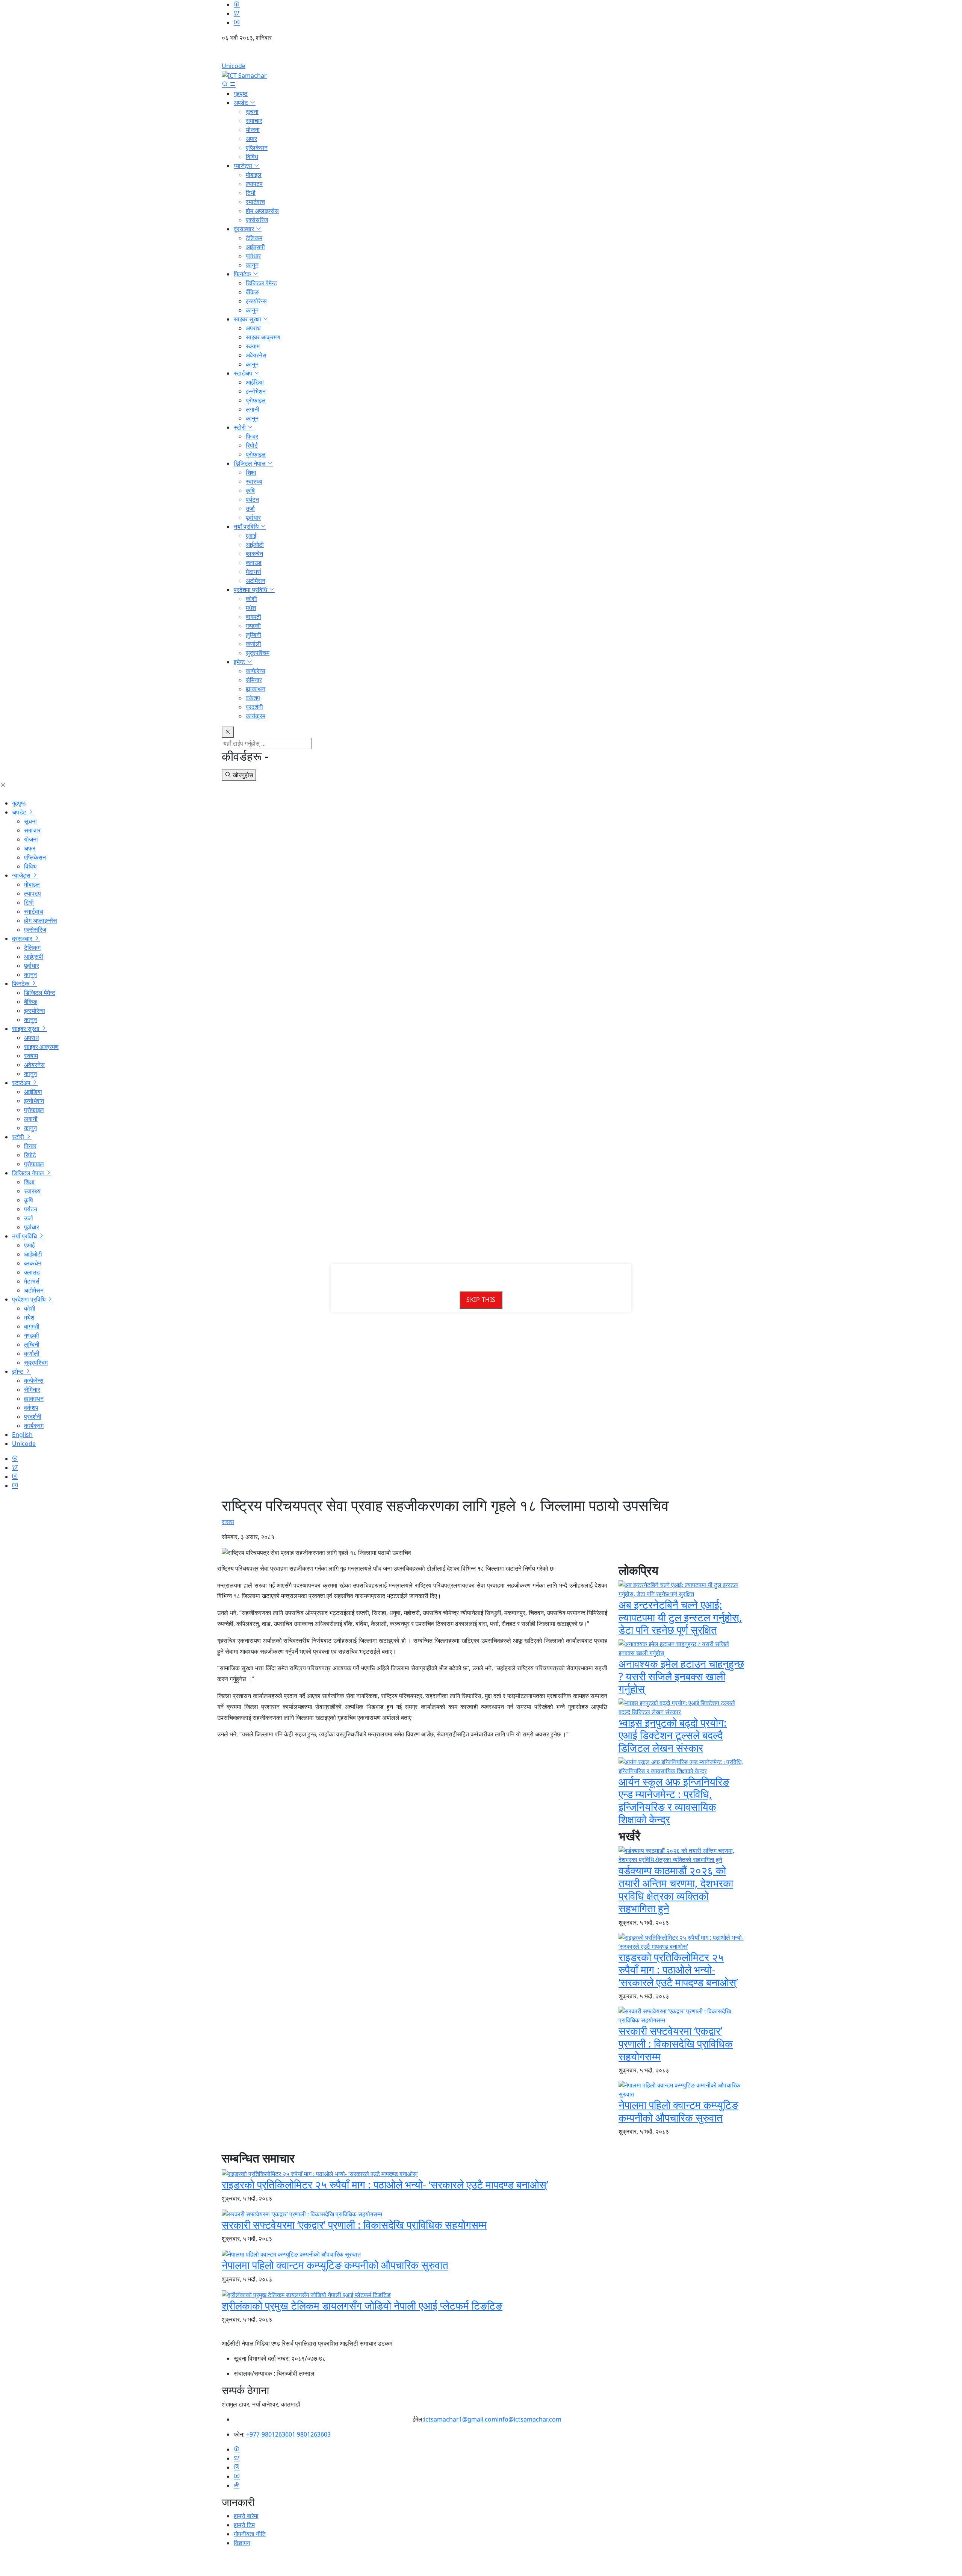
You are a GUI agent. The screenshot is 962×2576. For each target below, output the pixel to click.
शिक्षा (251, 472)
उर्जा (250, 509)
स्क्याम (253, 346)
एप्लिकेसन (257, 148)
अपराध (253, 328)
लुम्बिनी (253, 635)
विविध (252, 157)
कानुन (252, 265)
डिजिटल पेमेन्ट (261, 283)
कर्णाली (253, 644)
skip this (481, 1300)
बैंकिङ (252, 292)
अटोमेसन (256, 581)
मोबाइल (254, 175)
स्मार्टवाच (255, 202)
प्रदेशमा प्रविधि (251, 590)
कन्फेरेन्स (256, 671)
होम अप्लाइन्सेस (262, 211)
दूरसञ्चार (245, 229)
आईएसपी (255, 247)
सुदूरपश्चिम (258, 653)
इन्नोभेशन (256, 391)
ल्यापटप (254, 184)
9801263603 (314, 2434)
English (481, 54)
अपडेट (242, 103)
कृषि (250, 490)
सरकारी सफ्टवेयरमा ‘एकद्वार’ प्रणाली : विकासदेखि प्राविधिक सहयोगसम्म (676, 2043)
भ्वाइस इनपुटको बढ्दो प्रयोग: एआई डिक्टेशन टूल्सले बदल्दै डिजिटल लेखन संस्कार (673, 1735)
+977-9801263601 (271, 2434)
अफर (251, 139)
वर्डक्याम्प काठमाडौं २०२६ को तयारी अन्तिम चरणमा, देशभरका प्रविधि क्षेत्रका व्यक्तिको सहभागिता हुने (676, 1889)
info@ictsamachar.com (529, 2419)
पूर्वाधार (253, 256)
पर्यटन (252, 499)
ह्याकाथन (256, 689)
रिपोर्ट (252, 445)
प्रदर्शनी (254, 707)
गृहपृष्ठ (241, 94)
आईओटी (255, 545)
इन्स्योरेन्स (256, 301)
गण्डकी (253, 626)
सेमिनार (254, 680)
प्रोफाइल (256, 400)
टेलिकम (254, 238)
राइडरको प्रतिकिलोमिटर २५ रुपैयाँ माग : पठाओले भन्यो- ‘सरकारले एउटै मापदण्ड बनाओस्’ (678, 1970)
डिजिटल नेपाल (250, 463)
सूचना (252, 112)
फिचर (252, 436)
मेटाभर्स (253, 572)
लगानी (253, 409)
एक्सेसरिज (257, 220)
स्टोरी (240, 427)
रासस (228, 1522)
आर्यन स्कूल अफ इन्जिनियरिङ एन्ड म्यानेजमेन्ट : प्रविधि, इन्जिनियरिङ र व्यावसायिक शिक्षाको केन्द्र (674, 1800)
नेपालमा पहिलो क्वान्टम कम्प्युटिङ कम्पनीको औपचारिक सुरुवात (678, 2111)
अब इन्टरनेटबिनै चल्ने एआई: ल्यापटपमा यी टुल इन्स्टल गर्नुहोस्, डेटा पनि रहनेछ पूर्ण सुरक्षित (680, 1617)
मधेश (251, 608)
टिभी (251, 193)
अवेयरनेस (256, 355)
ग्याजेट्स (244, 166)
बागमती (253, 617)
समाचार (254, 121)
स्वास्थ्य (254, 481)
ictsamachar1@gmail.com (461, 2419)
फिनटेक (243, 274)
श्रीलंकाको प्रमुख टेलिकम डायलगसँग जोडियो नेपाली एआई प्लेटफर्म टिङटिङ (362, 2305)
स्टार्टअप (244, 373)
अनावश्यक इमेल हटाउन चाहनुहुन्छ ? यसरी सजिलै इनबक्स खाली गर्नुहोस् (681, 1676)
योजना (253, 130)
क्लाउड (254, 563)
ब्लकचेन (254, 554)
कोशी (251, 599)
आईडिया (255, 382)
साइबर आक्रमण (263, 337)
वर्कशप (253, 698)
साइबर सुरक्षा (248, 319)
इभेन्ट (240, 662)
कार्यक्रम (256, 716)
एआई (251, 536)
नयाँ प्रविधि (247, 527)
